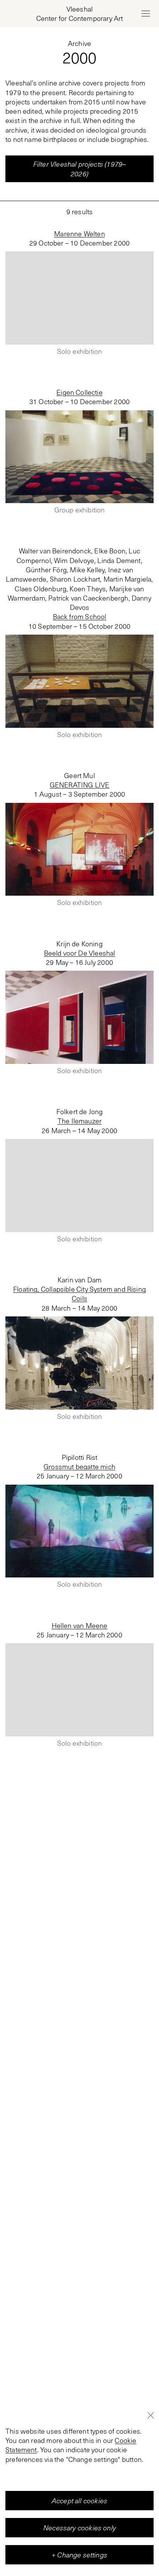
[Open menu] (145, 14)
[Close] (151, 2416)
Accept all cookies (79, 2501)
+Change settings (79, 2555)
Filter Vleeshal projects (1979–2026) (80, 169)
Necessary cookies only (79, 2528)
